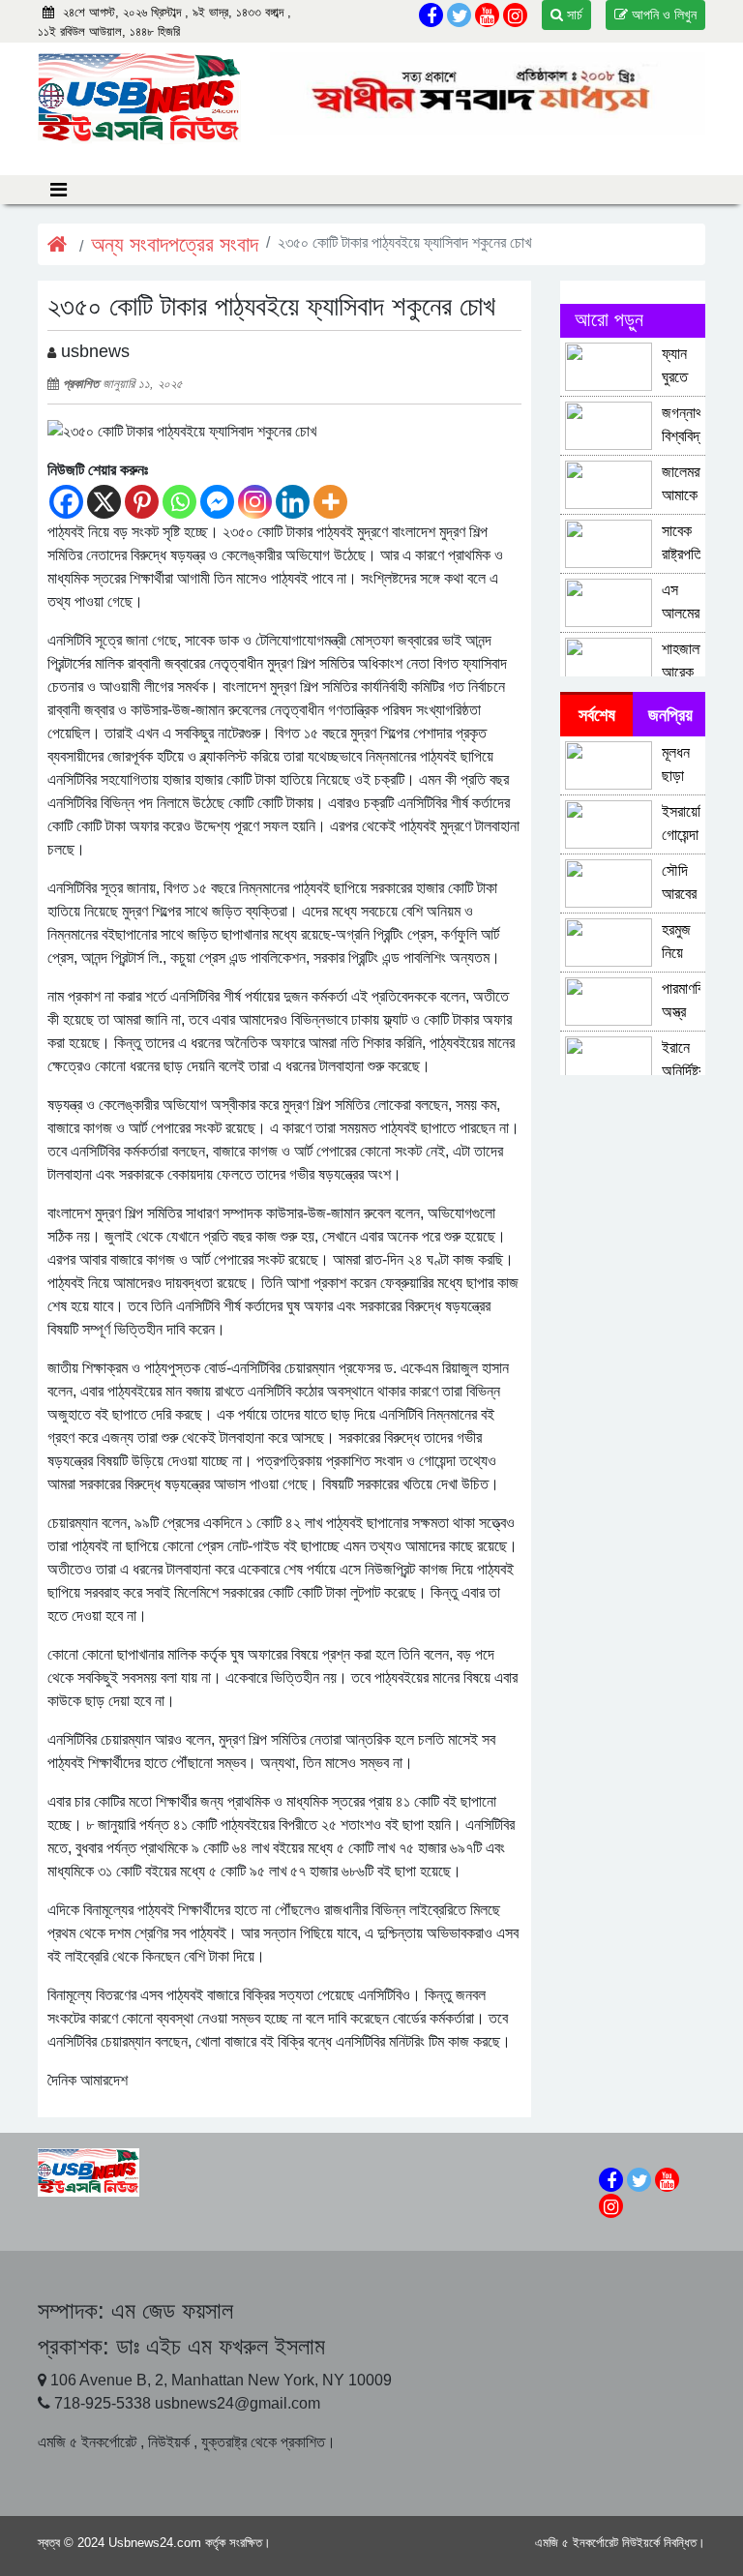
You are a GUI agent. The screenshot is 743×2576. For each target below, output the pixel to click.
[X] (104, 502)
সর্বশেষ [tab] (597, 715)
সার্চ (573, 15)
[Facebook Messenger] (217, 502)
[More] (330, 502)
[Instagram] (255, 502)
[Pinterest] (142, 502)
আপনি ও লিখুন (662, 15)
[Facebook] (66, 502)
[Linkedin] (293, 502)
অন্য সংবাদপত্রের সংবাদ (175, 244)
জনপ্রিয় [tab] (670, 715)
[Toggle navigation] (59, 190)
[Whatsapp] (179, 502)
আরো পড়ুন (609, 319)
